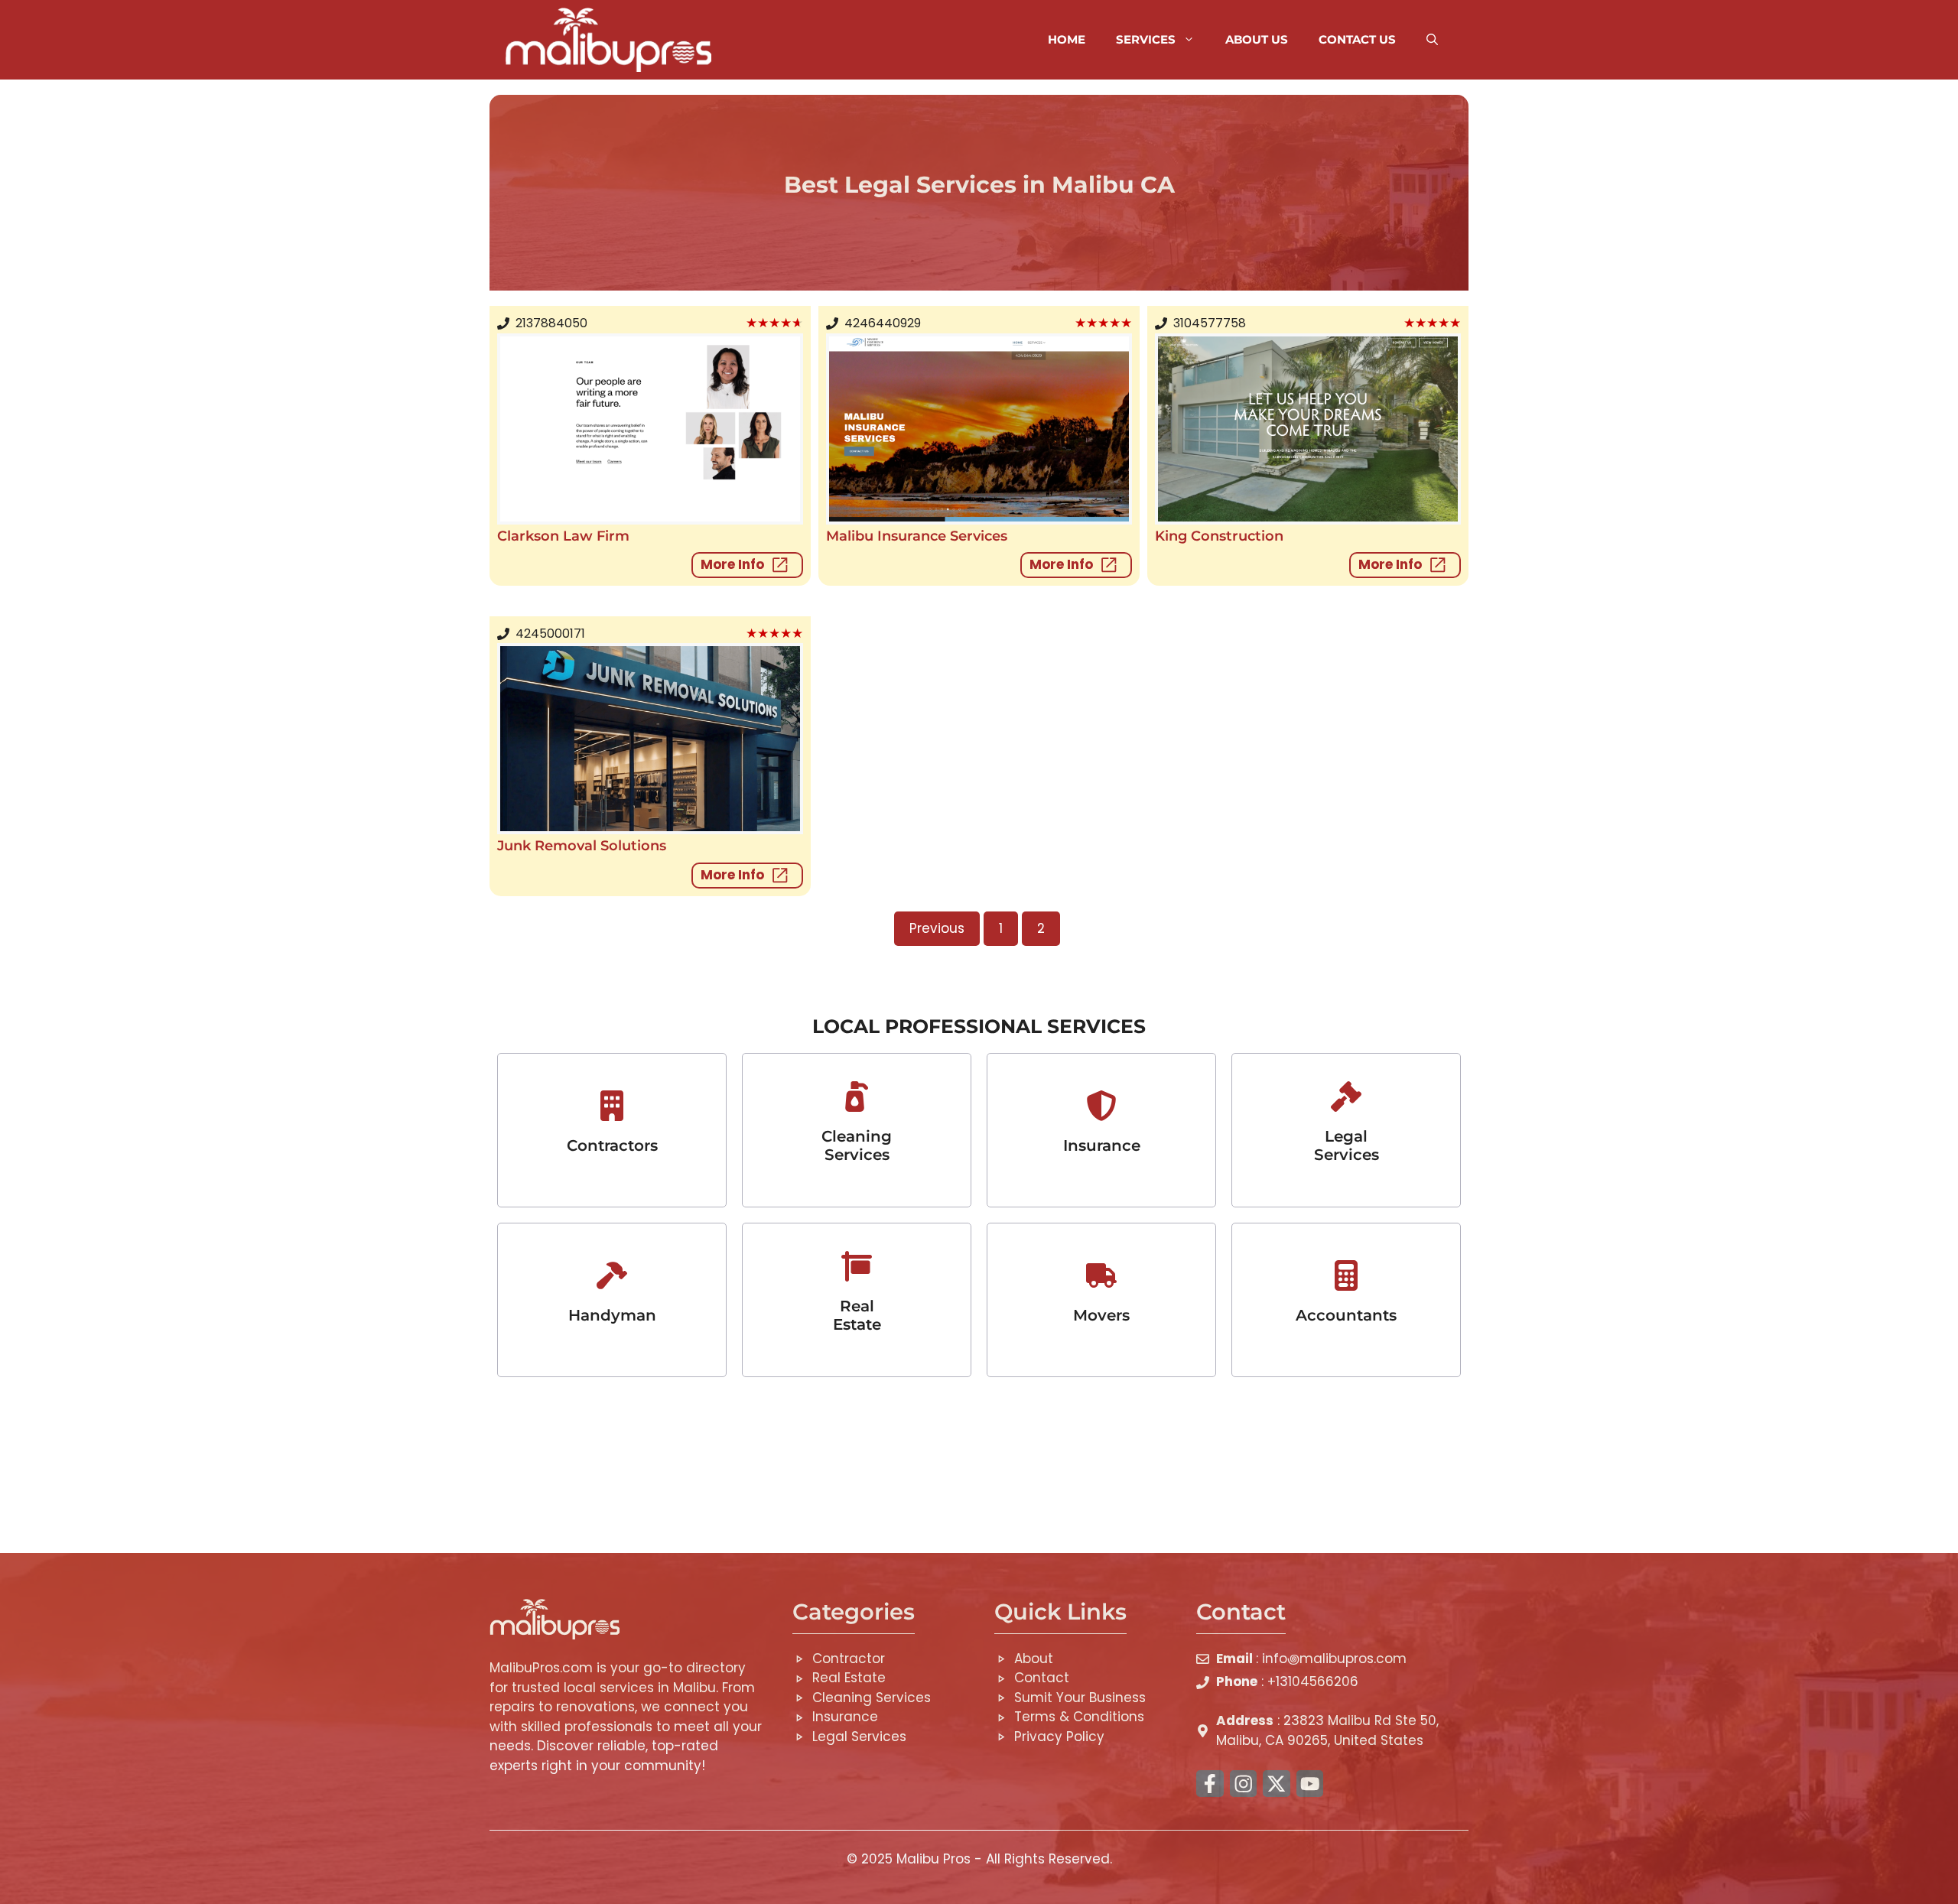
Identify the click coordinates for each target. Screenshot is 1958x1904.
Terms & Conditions (1079, 1717)
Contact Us (1357, 39)
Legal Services (1347, 1145)
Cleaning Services (857, 1145)
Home (1067, 39)
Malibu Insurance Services (917, 536)
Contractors (612, 1145)
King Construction (1219, 536)
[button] (1432, 40)
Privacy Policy (1059, 1737)
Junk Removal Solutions (582, 846)
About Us (1257, 39)
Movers (1101, 1315)
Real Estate (857, 1315)
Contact (1042, 1678)
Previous (937, 928)
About (1034, 1659)
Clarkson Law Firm (563, 536)
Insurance (845, 1717)
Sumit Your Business (1080, 1698)
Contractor (849, 1659)
